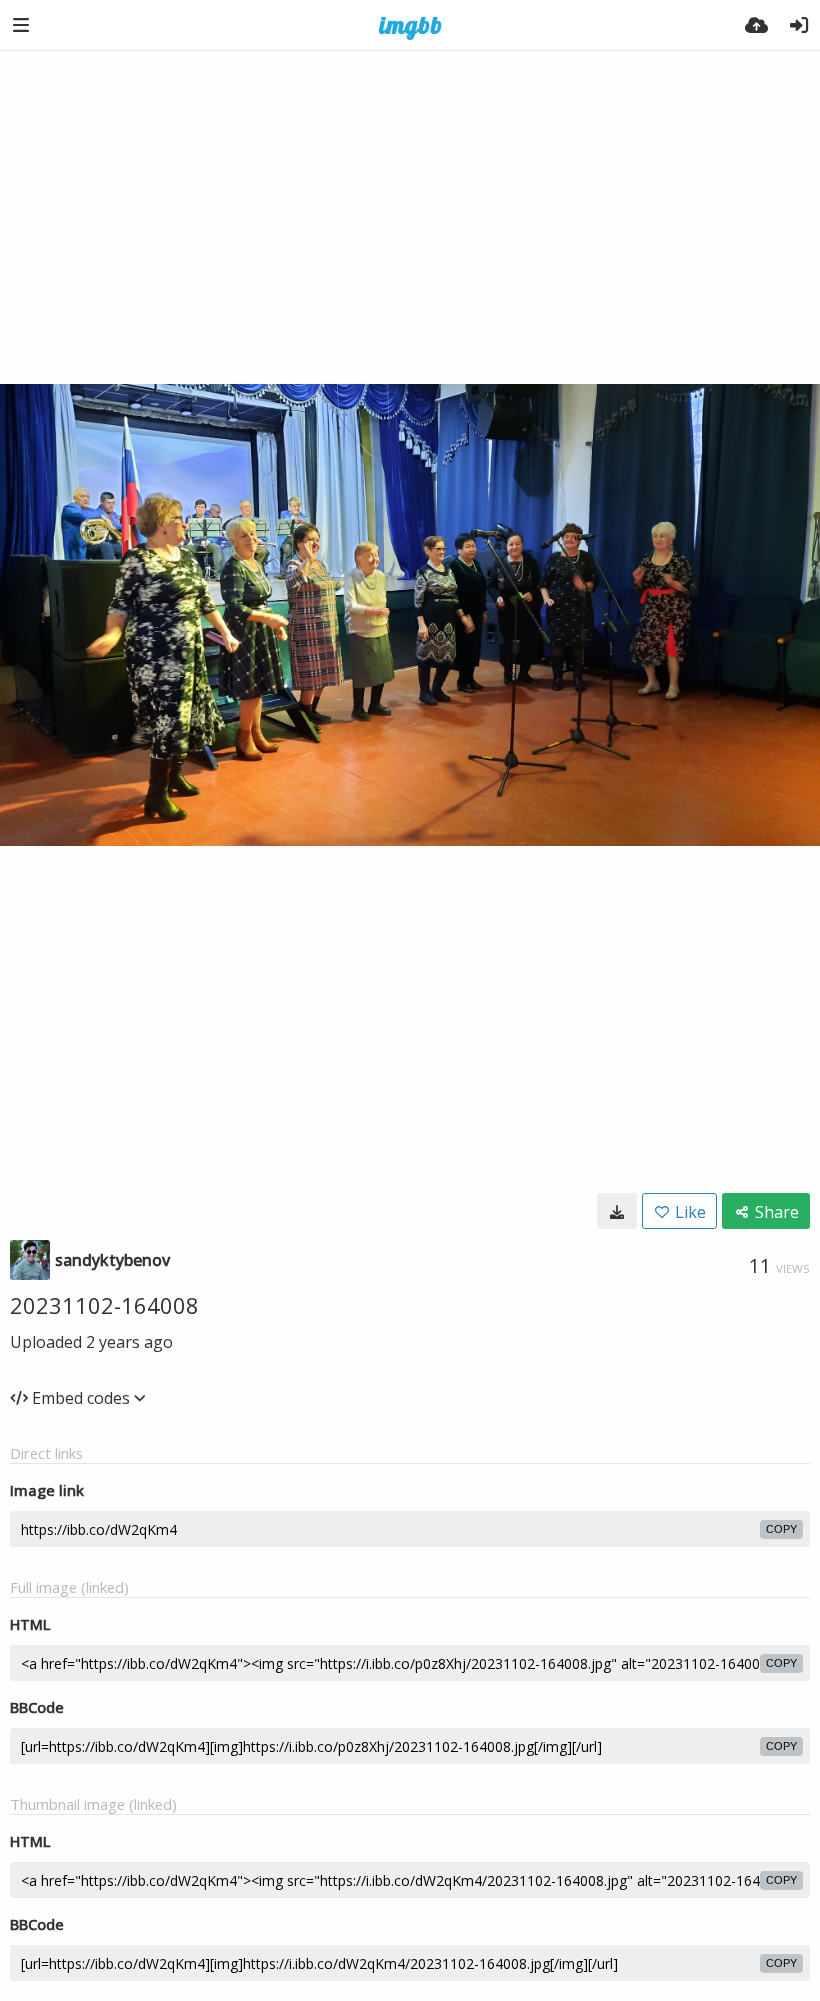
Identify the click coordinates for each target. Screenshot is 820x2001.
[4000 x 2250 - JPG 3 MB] (617, 1211)
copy (781, 1529)
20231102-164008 (104, 1305)
